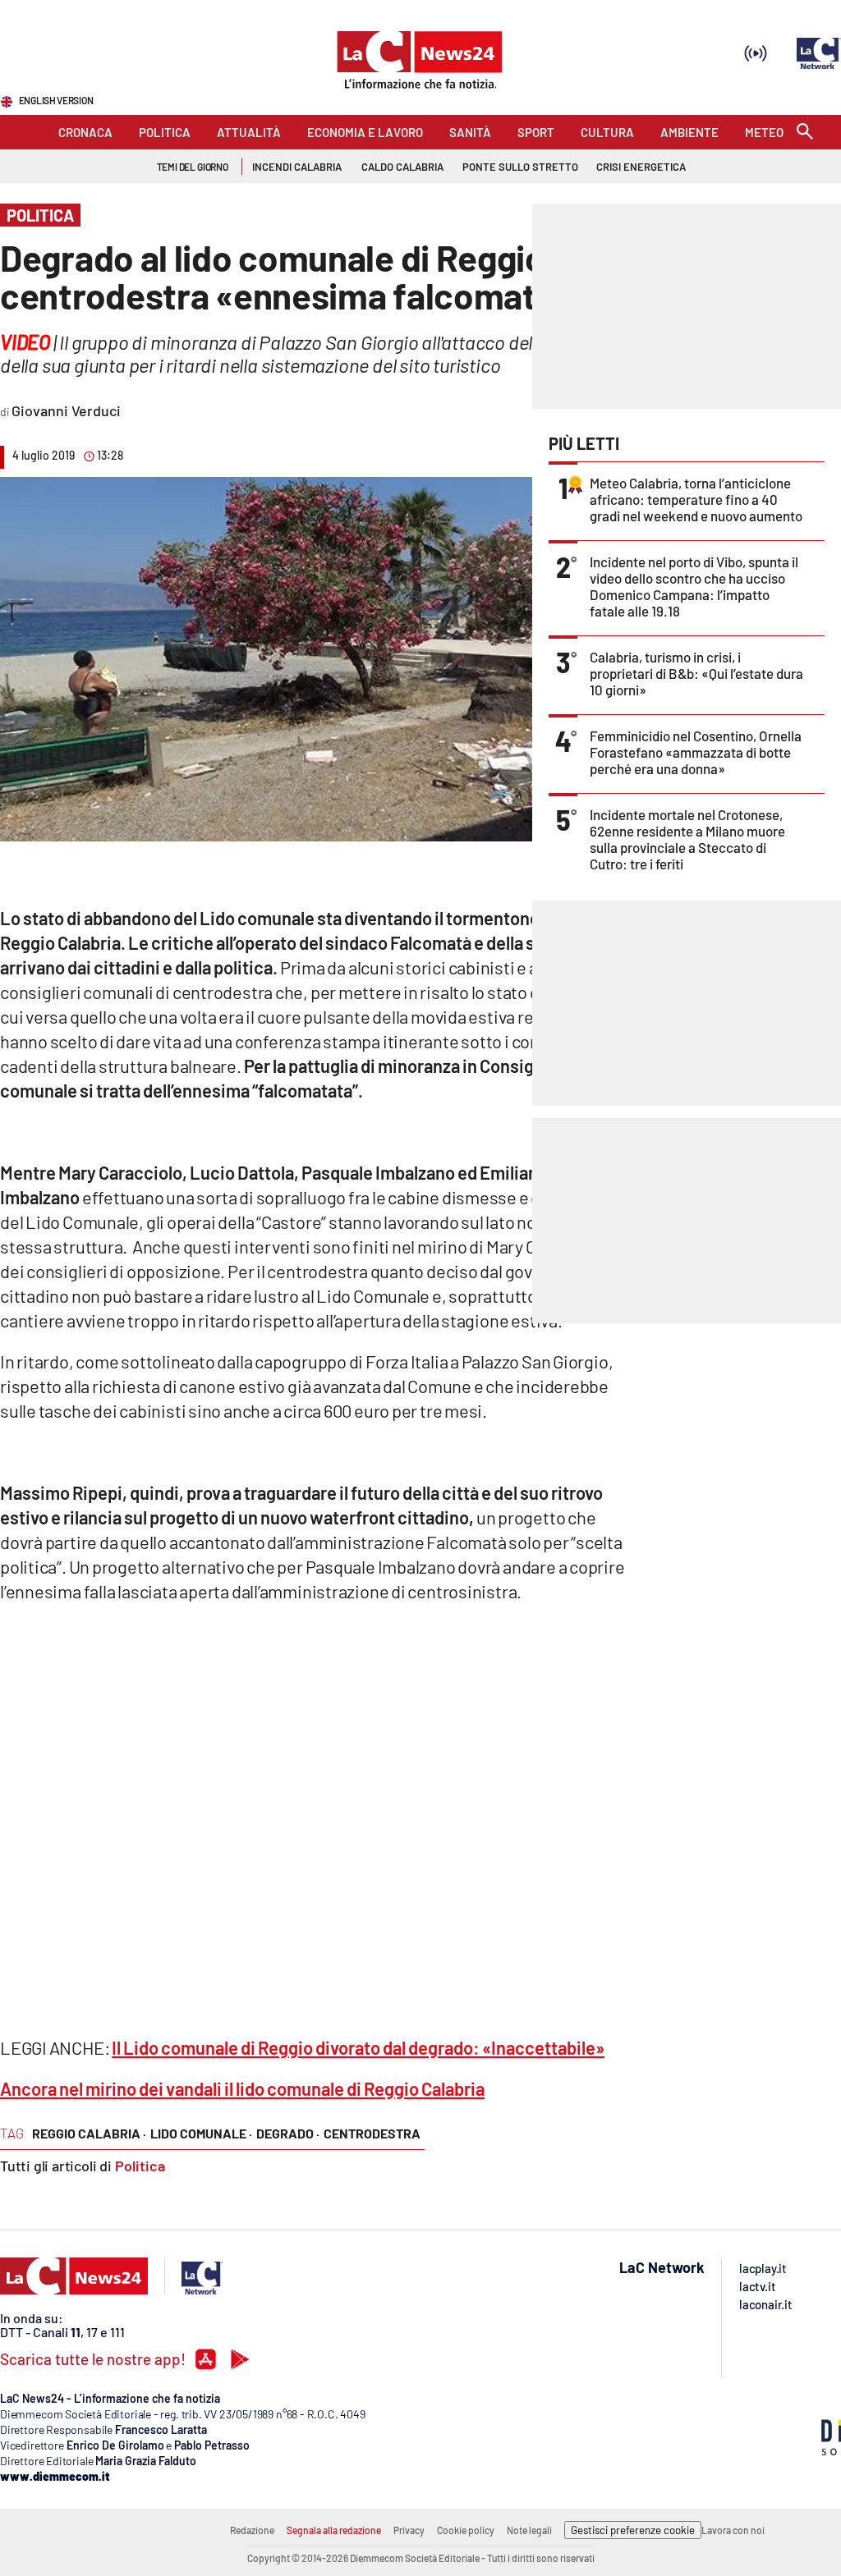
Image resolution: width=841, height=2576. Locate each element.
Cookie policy (466, 2530)
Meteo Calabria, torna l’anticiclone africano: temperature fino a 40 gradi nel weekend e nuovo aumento (696, 499)
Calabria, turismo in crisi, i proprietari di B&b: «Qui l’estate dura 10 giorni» (696, 673)
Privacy (409, 2530)
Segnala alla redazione (334, 2530)
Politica (140, 2166)
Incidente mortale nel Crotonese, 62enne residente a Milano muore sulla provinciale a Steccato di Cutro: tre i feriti (687, 839)
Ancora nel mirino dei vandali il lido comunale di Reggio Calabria (242, 2088)
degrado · (288, 2133)
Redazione (252, 2530)
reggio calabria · (89, 2133)
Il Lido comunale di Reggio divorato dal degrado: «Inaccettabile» (358, 2047)
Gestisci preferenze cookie (633, 2530)
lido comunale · (201, 2133)
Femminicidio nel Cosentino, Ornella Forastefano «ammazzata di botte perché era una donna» (696, 752)
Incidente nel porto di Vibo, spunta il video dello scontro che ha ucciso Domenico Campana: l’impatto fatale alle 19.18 (694, 586)
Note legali (529, 2530)
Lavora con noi (733, 2530)
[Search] (805, 133)
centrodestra (372, 2133)
